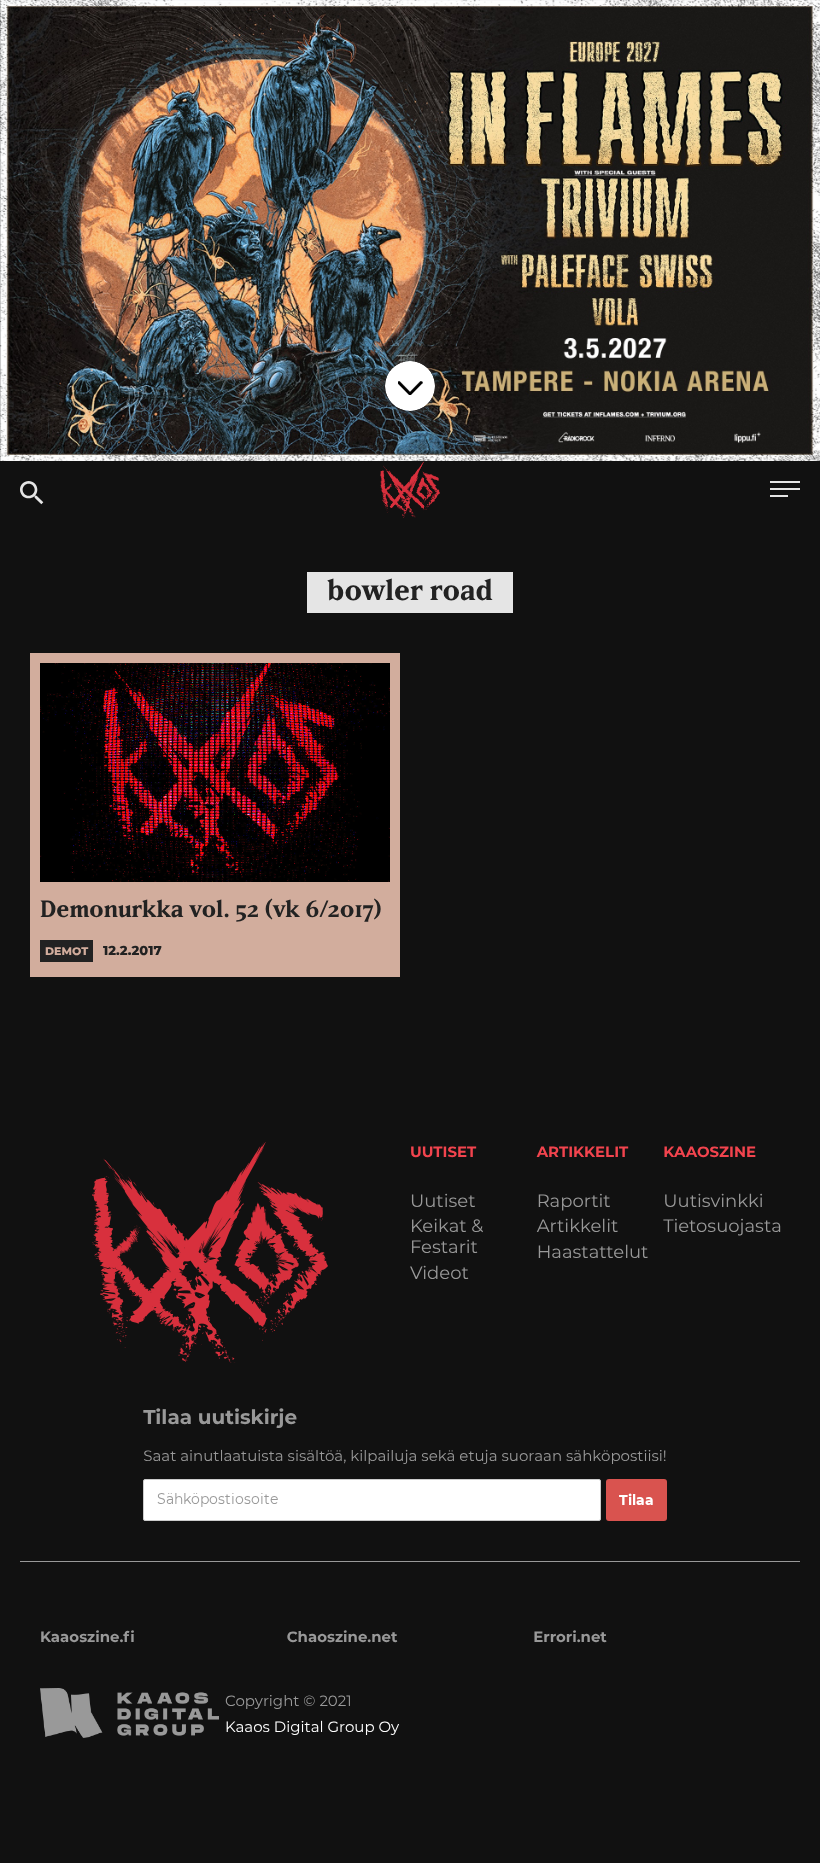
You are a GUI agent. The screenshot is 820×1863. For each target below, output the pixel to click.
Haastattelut (593, 1252)
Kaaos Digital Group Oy (312, 1726)
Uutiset (443, 1201)
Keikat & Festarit (446, 1236)
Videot (439, 1273)
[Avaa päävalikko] (785, 491)
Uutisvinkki (713, 1201)
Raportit (574, 1201)
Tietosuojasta (722, 1226)
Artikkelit (578, 1226)
